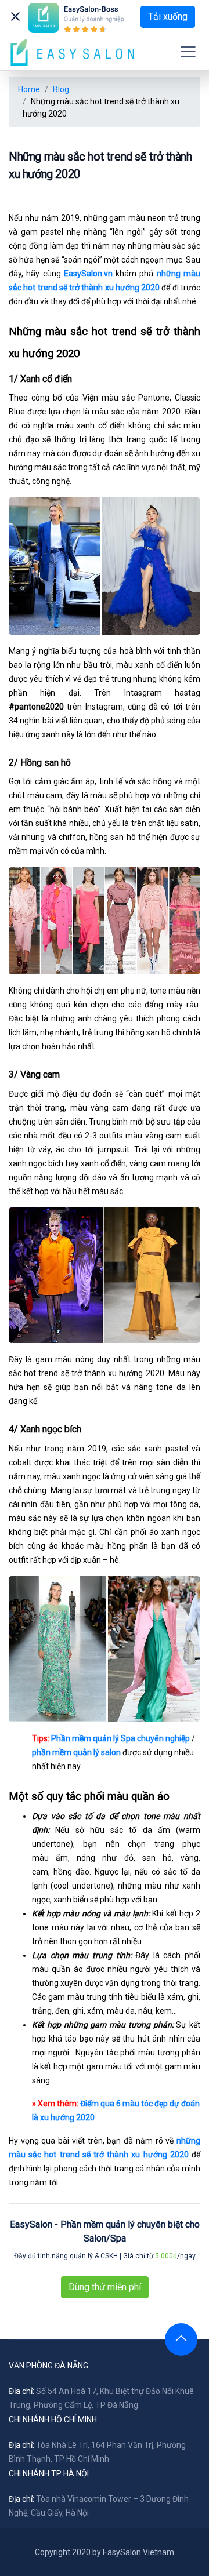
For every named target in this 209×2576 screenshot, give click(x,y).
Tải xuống (168, 17)
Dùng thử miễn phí (105, 2287)
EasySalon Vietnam (138, 2552)
